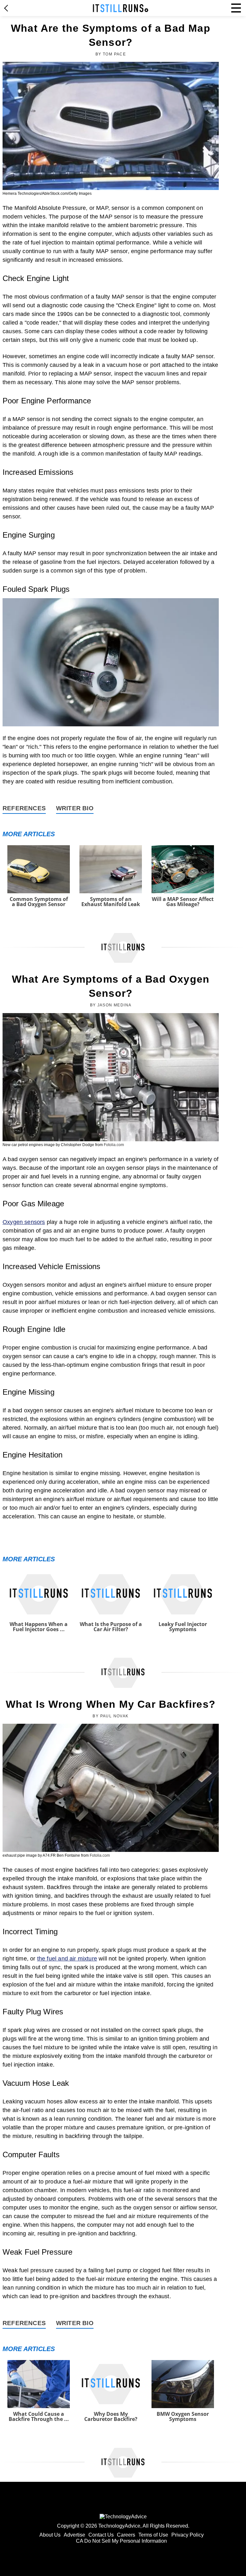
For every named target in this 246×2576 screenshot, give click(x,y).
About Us (50, 2535)
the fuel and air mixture (67, 1959)
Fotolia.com (114, 1145)
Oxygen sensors (24, 1222)
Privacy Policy (188, 2535)
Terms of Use (153, 2535)
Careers (126, 2535)
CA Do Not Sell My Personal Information (121, 2541)
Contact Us (101, 2535)
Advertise (74, 2535)
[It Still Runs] (121, 8)
